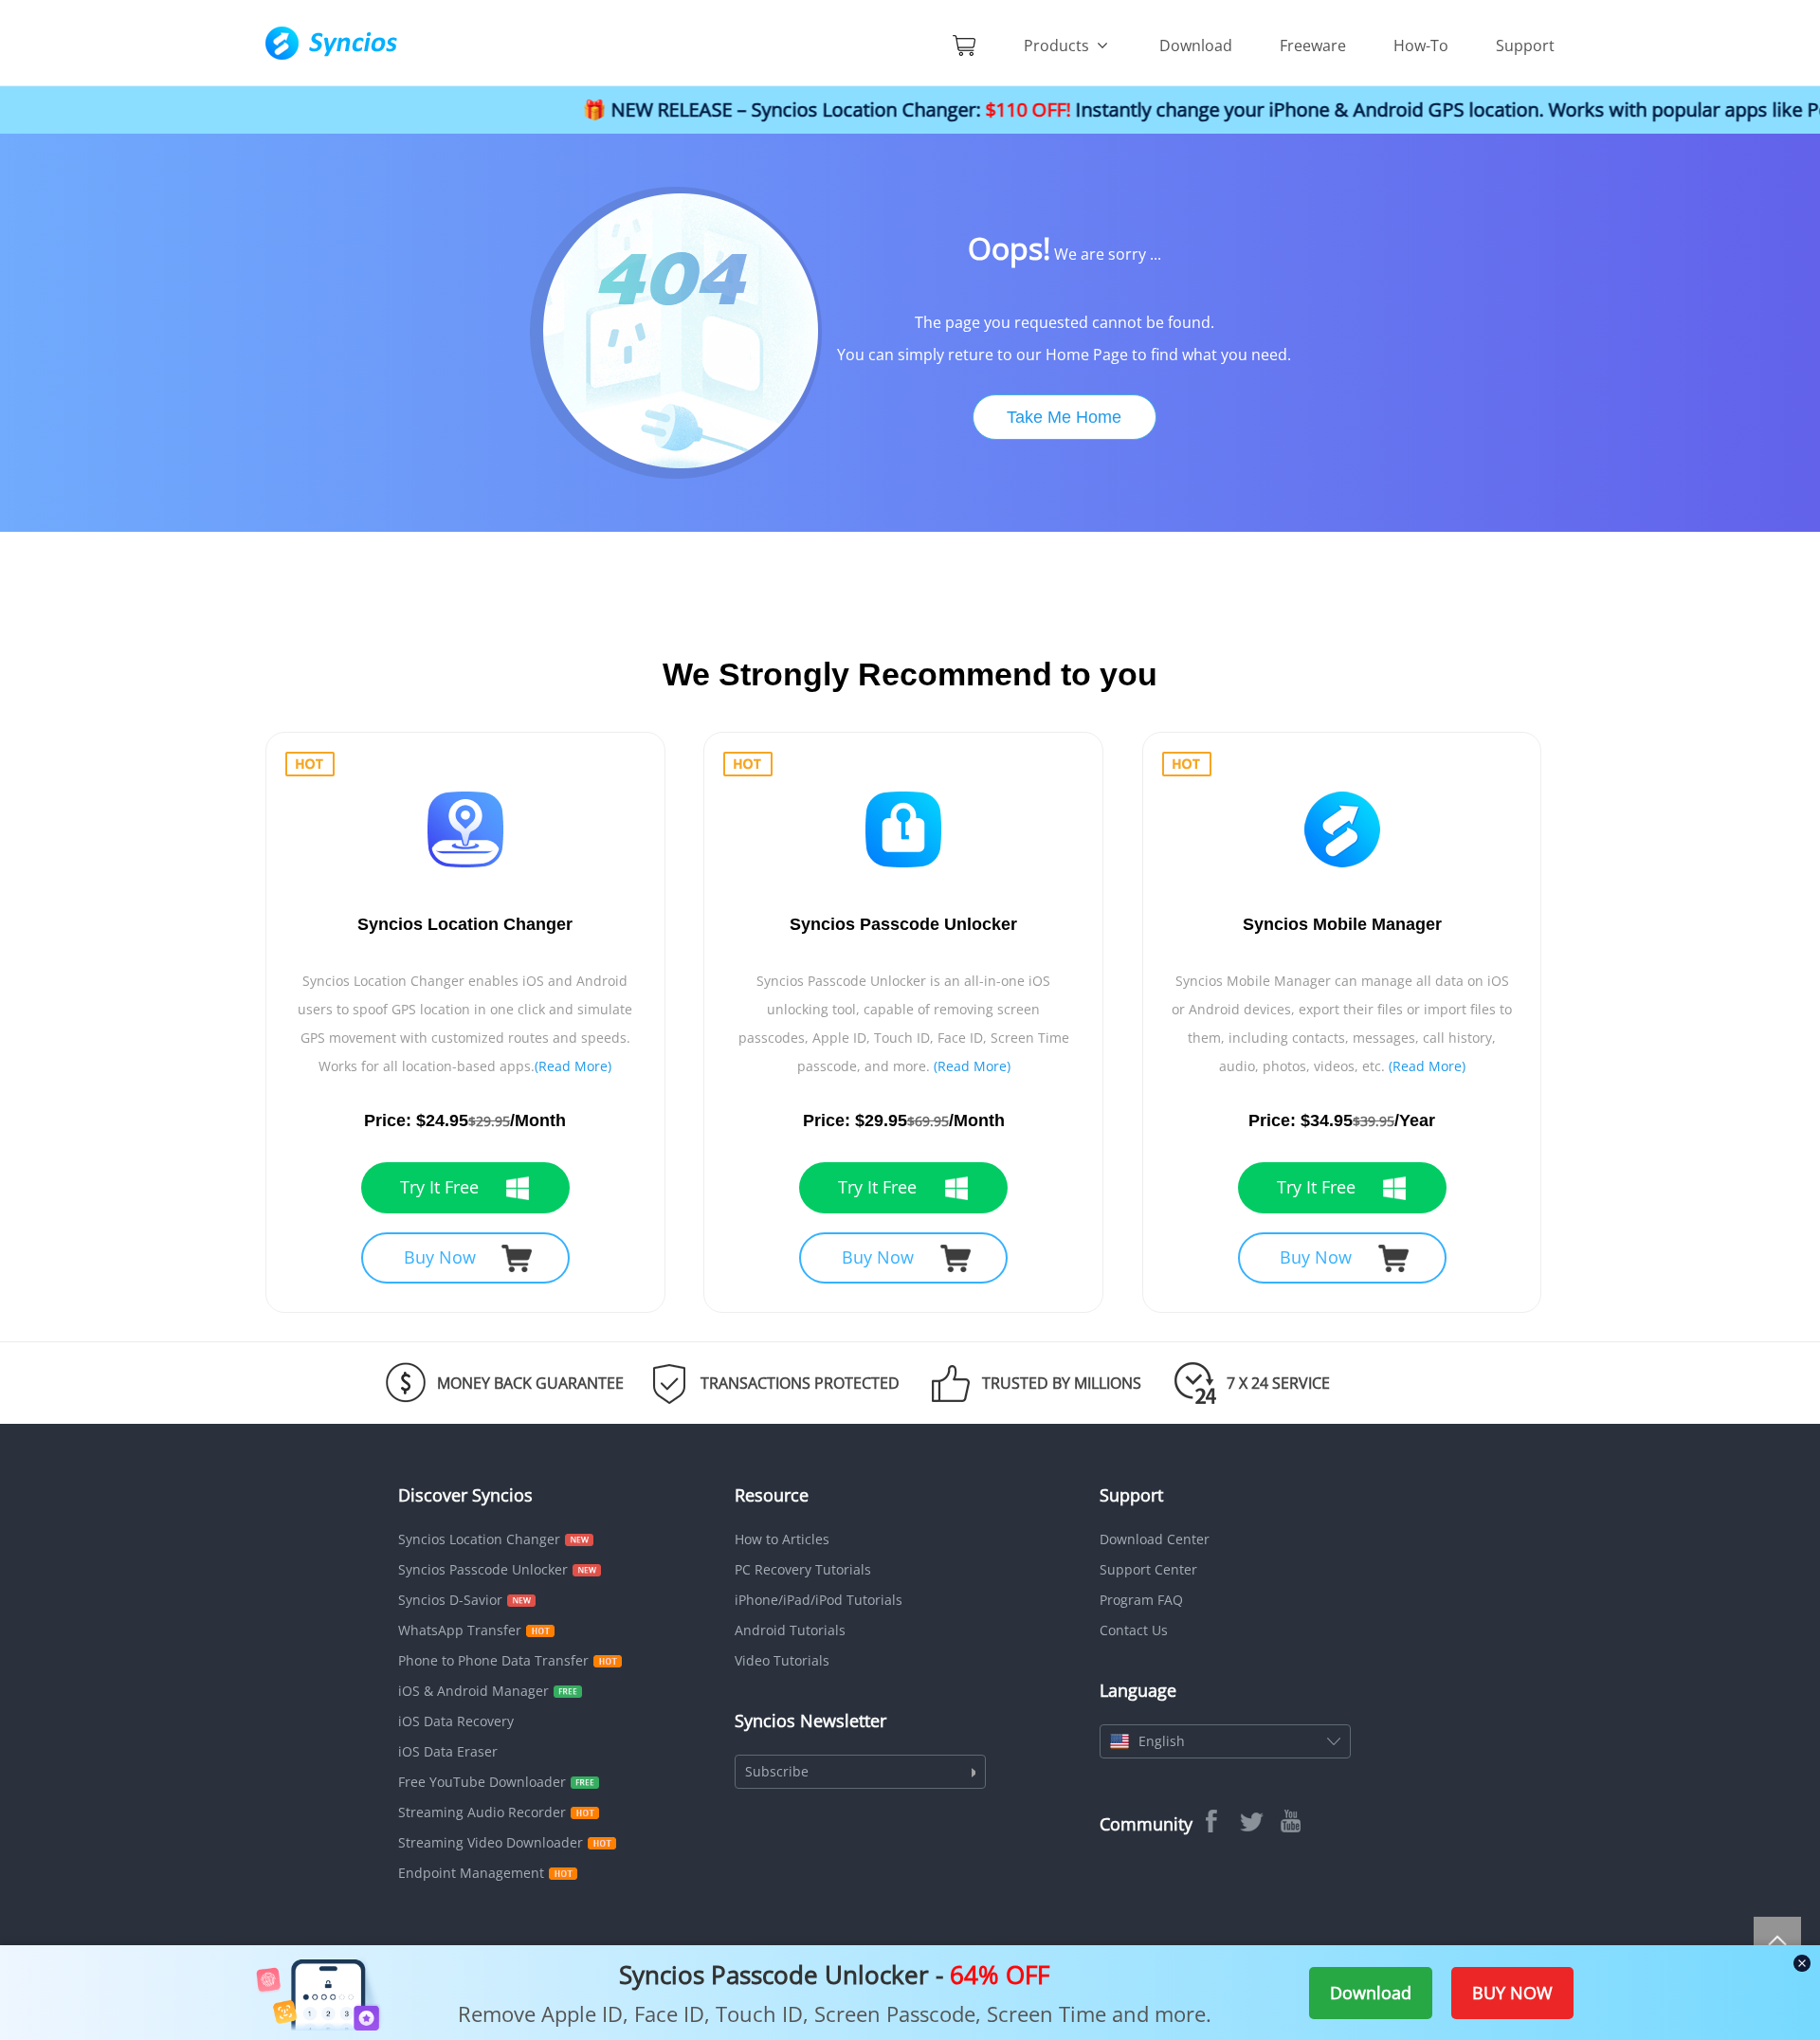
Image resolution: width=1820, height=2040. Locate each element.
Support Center (1148, 1569)
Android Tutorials (790, 1630)
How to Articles (782, 1539)
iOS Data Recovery (456, 1721)
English (1162, 1741)
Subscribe (777, 1771)
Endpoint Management (471, 1873)
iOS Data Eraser (448, 1751)
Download (1196, 46)
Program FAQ (1141, 1600)
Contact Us (1134, 1630)
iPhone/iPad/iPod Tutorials (819, 1600)
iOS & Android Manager (473, 1691)
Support (1525, 46)
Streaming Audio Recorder (482, 1812)
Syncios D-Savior (450, 1600)
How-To (1421, 46)
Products (1058, 46)
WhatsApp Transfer (460, 1630)
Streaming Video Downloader (491, 1842)
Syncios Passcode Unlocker (483, 1569)
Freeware (1313, 46)
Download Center (1155, 1539)
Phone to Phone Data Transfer (493, 1660)
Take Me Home (1064, 417)
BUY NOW (1512, 1993)
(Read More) (573, 1066)
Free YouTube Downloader (482, 1782)
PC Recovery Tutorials (803, 1569)
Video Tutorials (782, 1660)
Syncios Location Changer (479, 1539)
